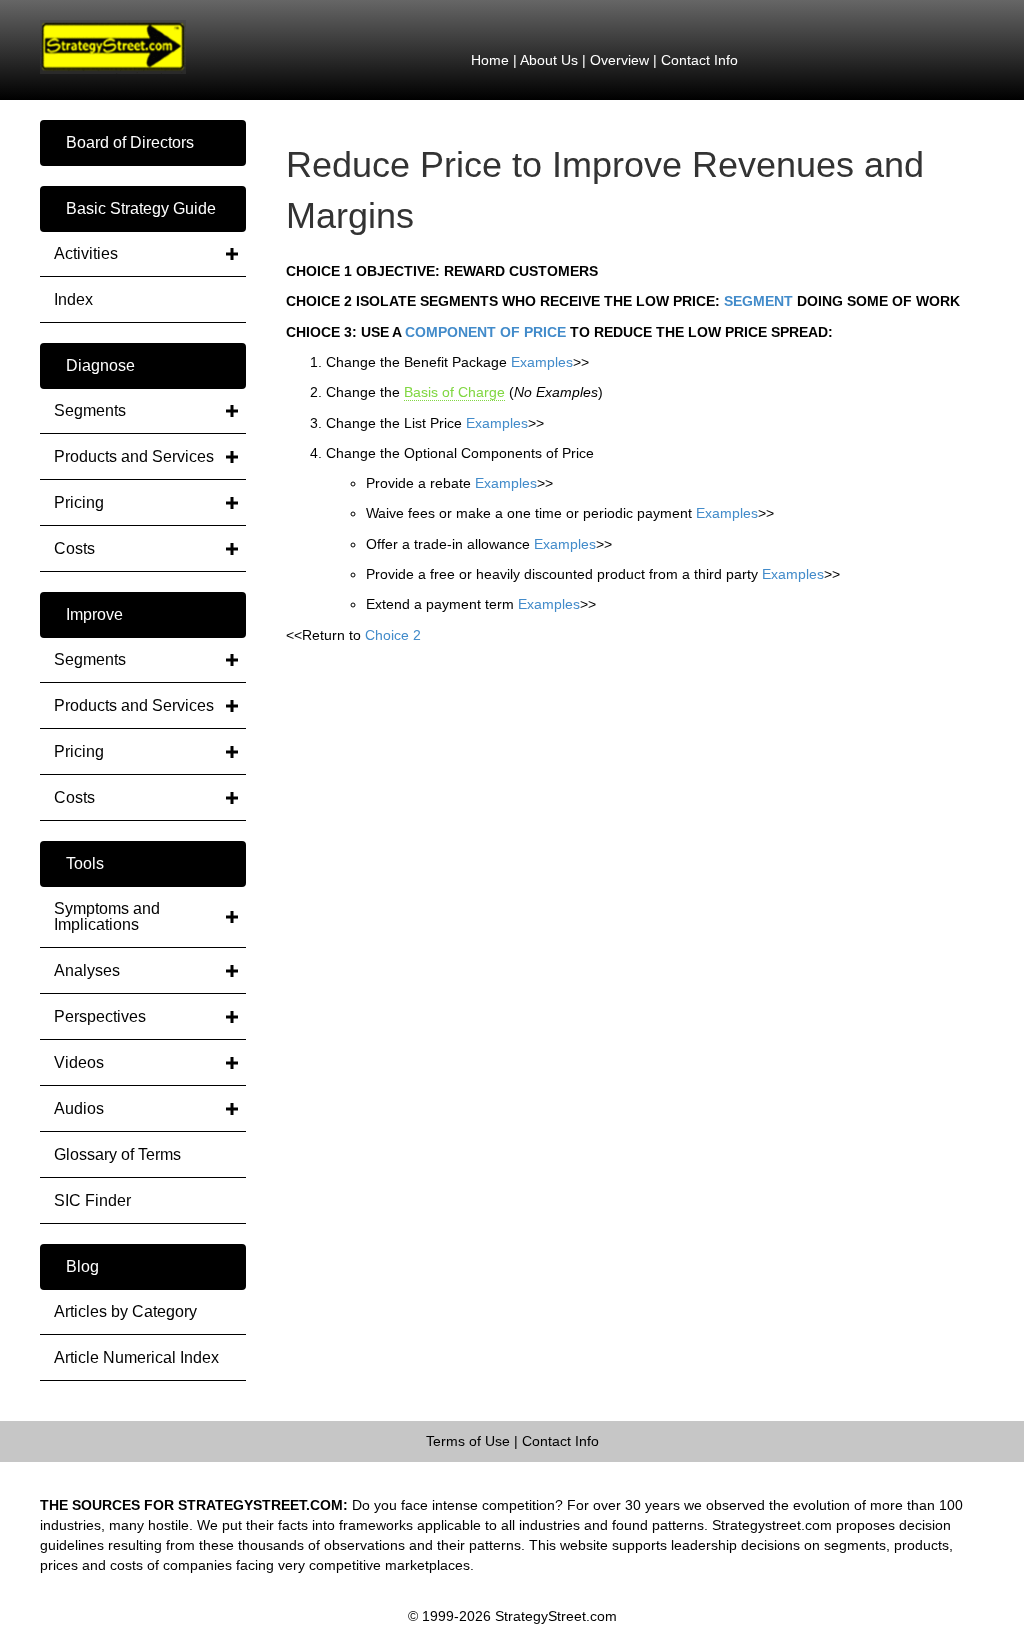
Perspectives (100, 1016)
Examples (542, 362)
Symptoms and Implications (107, 916)
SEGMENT (758, 301)
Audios (79, 1108)
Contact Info (699, 60)
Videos (79, 1062)
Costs (74, 548)
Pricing (79, 502)
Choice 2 (393, 635)
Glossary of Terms (117, 1154)
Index (73, 299)
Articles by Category (125, 1311)
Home (490, 60)
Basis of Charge (454, 392)
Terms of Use (468, 1441)
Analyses (87, 970)
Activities (86, 253)
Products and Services (134, 456)
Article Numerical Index (136, 1357)
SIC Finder (92, 1200)
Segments (90, 410)
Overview (619, 60)
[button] (143, 143)
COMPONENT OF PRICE (485, 332)
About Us (549, 60)
